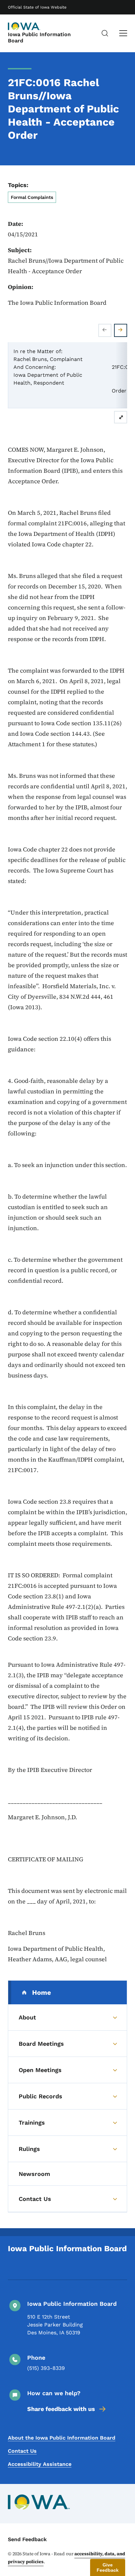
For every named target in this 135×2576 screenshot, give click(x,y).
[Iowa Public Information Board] (24, 26)
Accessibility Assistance (40, 2464)
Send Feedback (27, 2539)
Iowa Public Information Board (39, 37)
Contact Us (22, 2451)
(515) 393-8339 (46, 2368)
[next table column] (121, 330)
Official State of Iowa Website (37, 7)
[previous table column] (105, 330)
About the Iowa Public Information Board (62, 2438)
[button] (108, 2567)
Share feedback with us (61, 2409)
